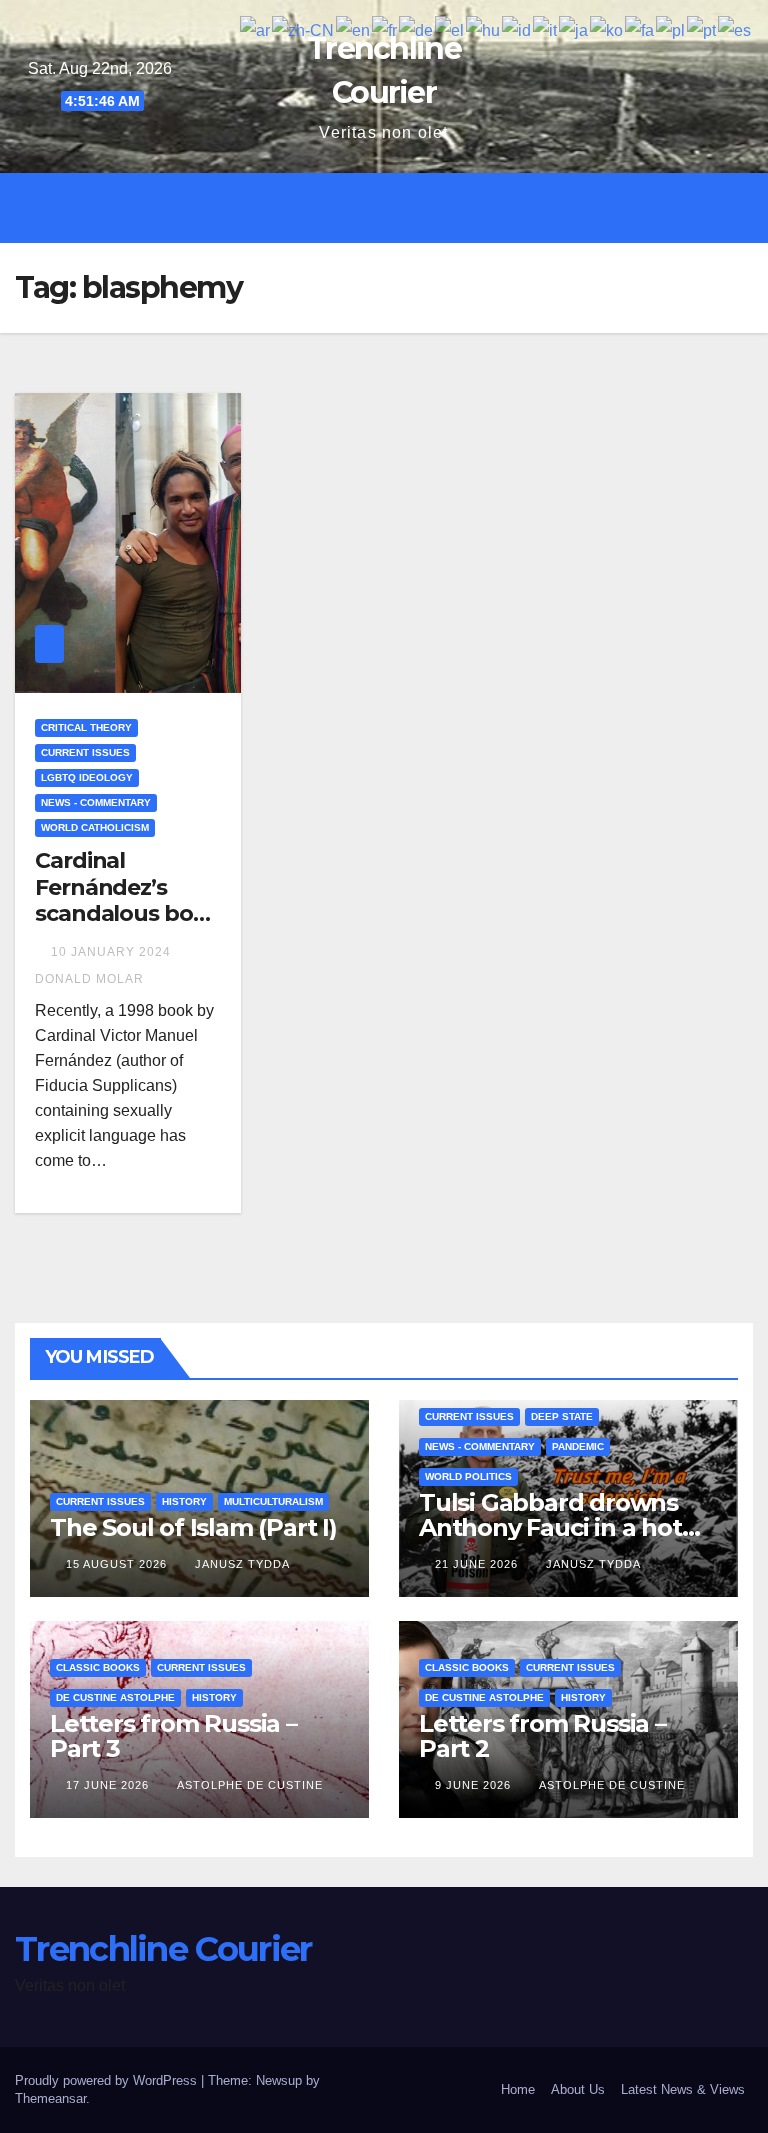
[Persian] (640, 29)
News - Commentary (96, 802)
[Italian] (546, 29)
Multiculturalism (273, 1501)
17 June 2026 (109, 1785)
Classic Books (98, 1667)
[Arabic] (256, 29)
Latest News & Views (683, 2089)
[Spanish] (735, 29)
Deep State (562, 1416)
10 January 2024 (113, 952)
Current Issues (85, 752)
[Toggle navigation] (399, 208)
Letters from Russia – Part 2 (542, 1736)
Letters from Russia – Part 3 (173, 1736)
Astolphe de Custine (250, 1785)
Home (518, 2089)
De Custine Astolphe (115, 1697)
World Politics (468, 1476)
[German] (417, 29)
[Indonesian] (517, 29)
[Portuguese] (702, 29)
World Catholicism (95, 827)
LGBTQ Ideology (87, 777)
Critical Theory (86, 727)
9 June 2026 (475, 1785)
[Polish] (671, 29)
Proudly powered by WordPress (108, 2080)
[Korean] (607, 29)
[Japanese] (574, 29)
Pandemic (578, 1446)
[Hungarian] (484, 29)
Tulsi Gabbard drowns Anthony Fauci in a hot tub (550, 1527)
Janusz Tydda (242, 1564)
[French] (385, 29)
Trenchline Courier (163, 1949)
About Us (578, 2089)
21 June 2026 (478, 1564)
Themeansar (50, 2098)
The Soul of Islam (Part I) (193, 1527)
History (184, 1501)
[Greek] (450, 29)
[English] (354, 29)
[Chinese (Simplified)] (304, 29)
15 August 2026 (118, 1564)
